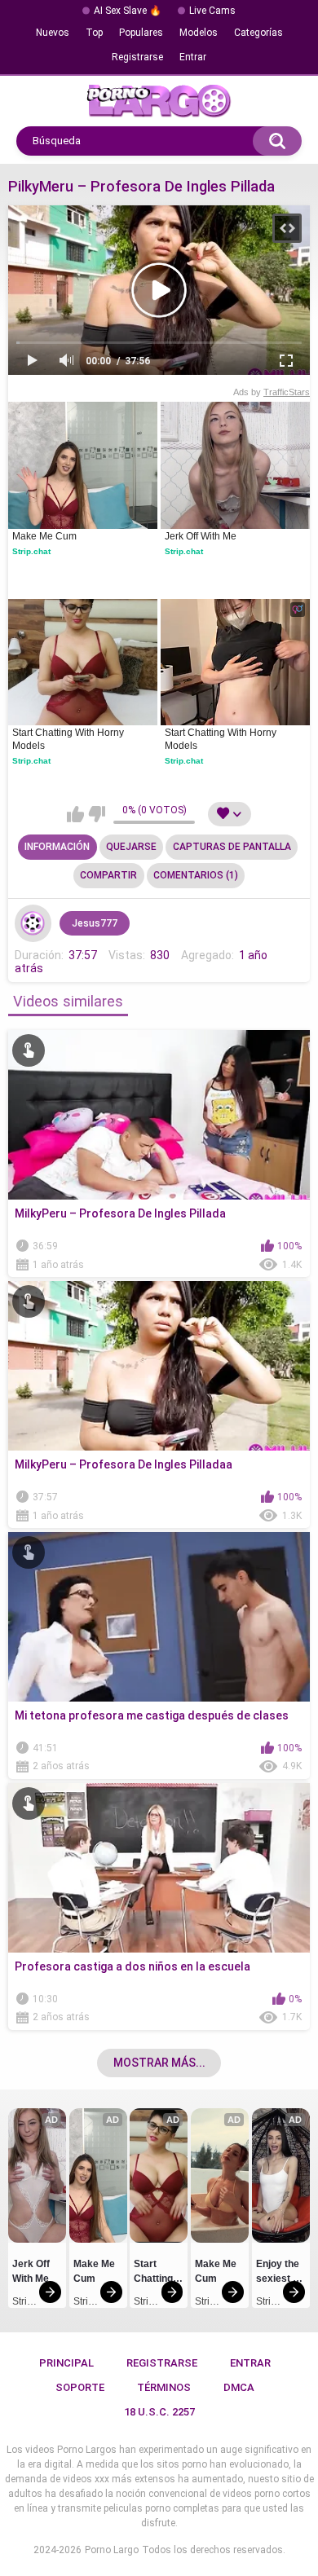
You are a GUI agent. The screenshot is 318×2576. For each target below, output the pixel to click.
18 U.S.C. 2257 (159, 2412)
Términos (164, 2387)
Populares (141, 33)
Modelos (199, 33)
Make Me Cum (44, 536)
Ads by (272, 392)
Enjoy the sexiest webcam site (279, 2274)
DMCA (239, 2387)
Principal (66, 2363)
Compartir (108, 875)
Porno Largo (112, 2550)
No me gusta (97, 814)
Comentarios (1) (196, 875)
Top (94, 33)
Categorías (258, 33)
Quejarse (131, 847)
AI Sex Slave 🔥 (128, 11)
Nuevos (53, 33)
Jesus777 (95, 923)
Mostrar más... (159, 2063)
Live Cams (212, 11)
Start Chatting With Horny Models (69, 739)
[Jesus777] (33, 923)
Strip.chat (31, 551)
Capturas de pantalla (232, 847)
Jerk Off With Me (201, 536)
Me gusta (75, 814)
